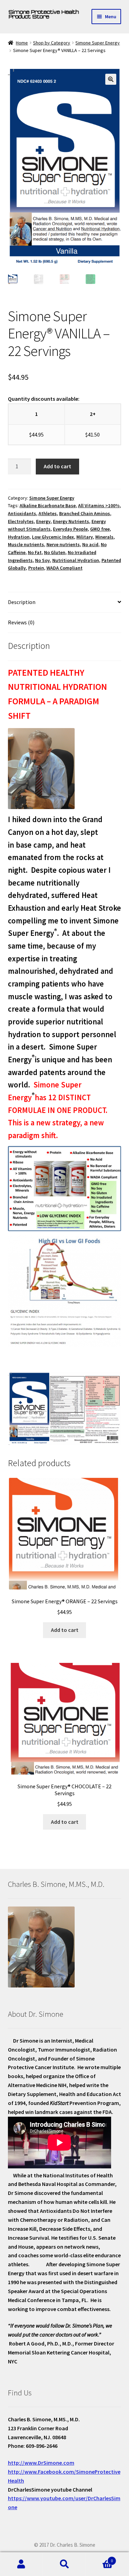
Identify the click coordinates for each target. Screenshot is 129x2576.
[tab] (65, 602)
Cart (99, 2558)
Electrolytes (21, 521)
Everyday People (70, 529)
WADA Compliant (64, 568)
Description (22, 602)
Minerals (104, 537)
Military (85, 537)
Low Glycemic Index (53, 537)
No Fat (35, 552)
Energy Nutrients (71, 521)
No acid (90, 544)
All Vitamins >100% (99, 505)
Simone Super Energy (98, 43)
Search (64, 2564)
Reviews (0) (21, 622)
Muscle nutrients (26, 544)
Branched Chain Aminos (85, 513)
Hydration (19, 537)
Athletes (48, 513)
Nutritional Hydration (76, 560)
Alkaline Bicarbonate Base (48, 505)
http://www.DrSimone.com (41, 2463)
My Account (21, 2564)
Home (22, 43)
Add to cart (57, 466)
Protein (36, 568)
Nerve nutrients (63, 544)
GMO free (100, 529)
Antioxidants (22, 513)
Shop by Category (52, 43)
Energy (43, 521)
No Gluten (55, 552)
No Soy (42, 560)
